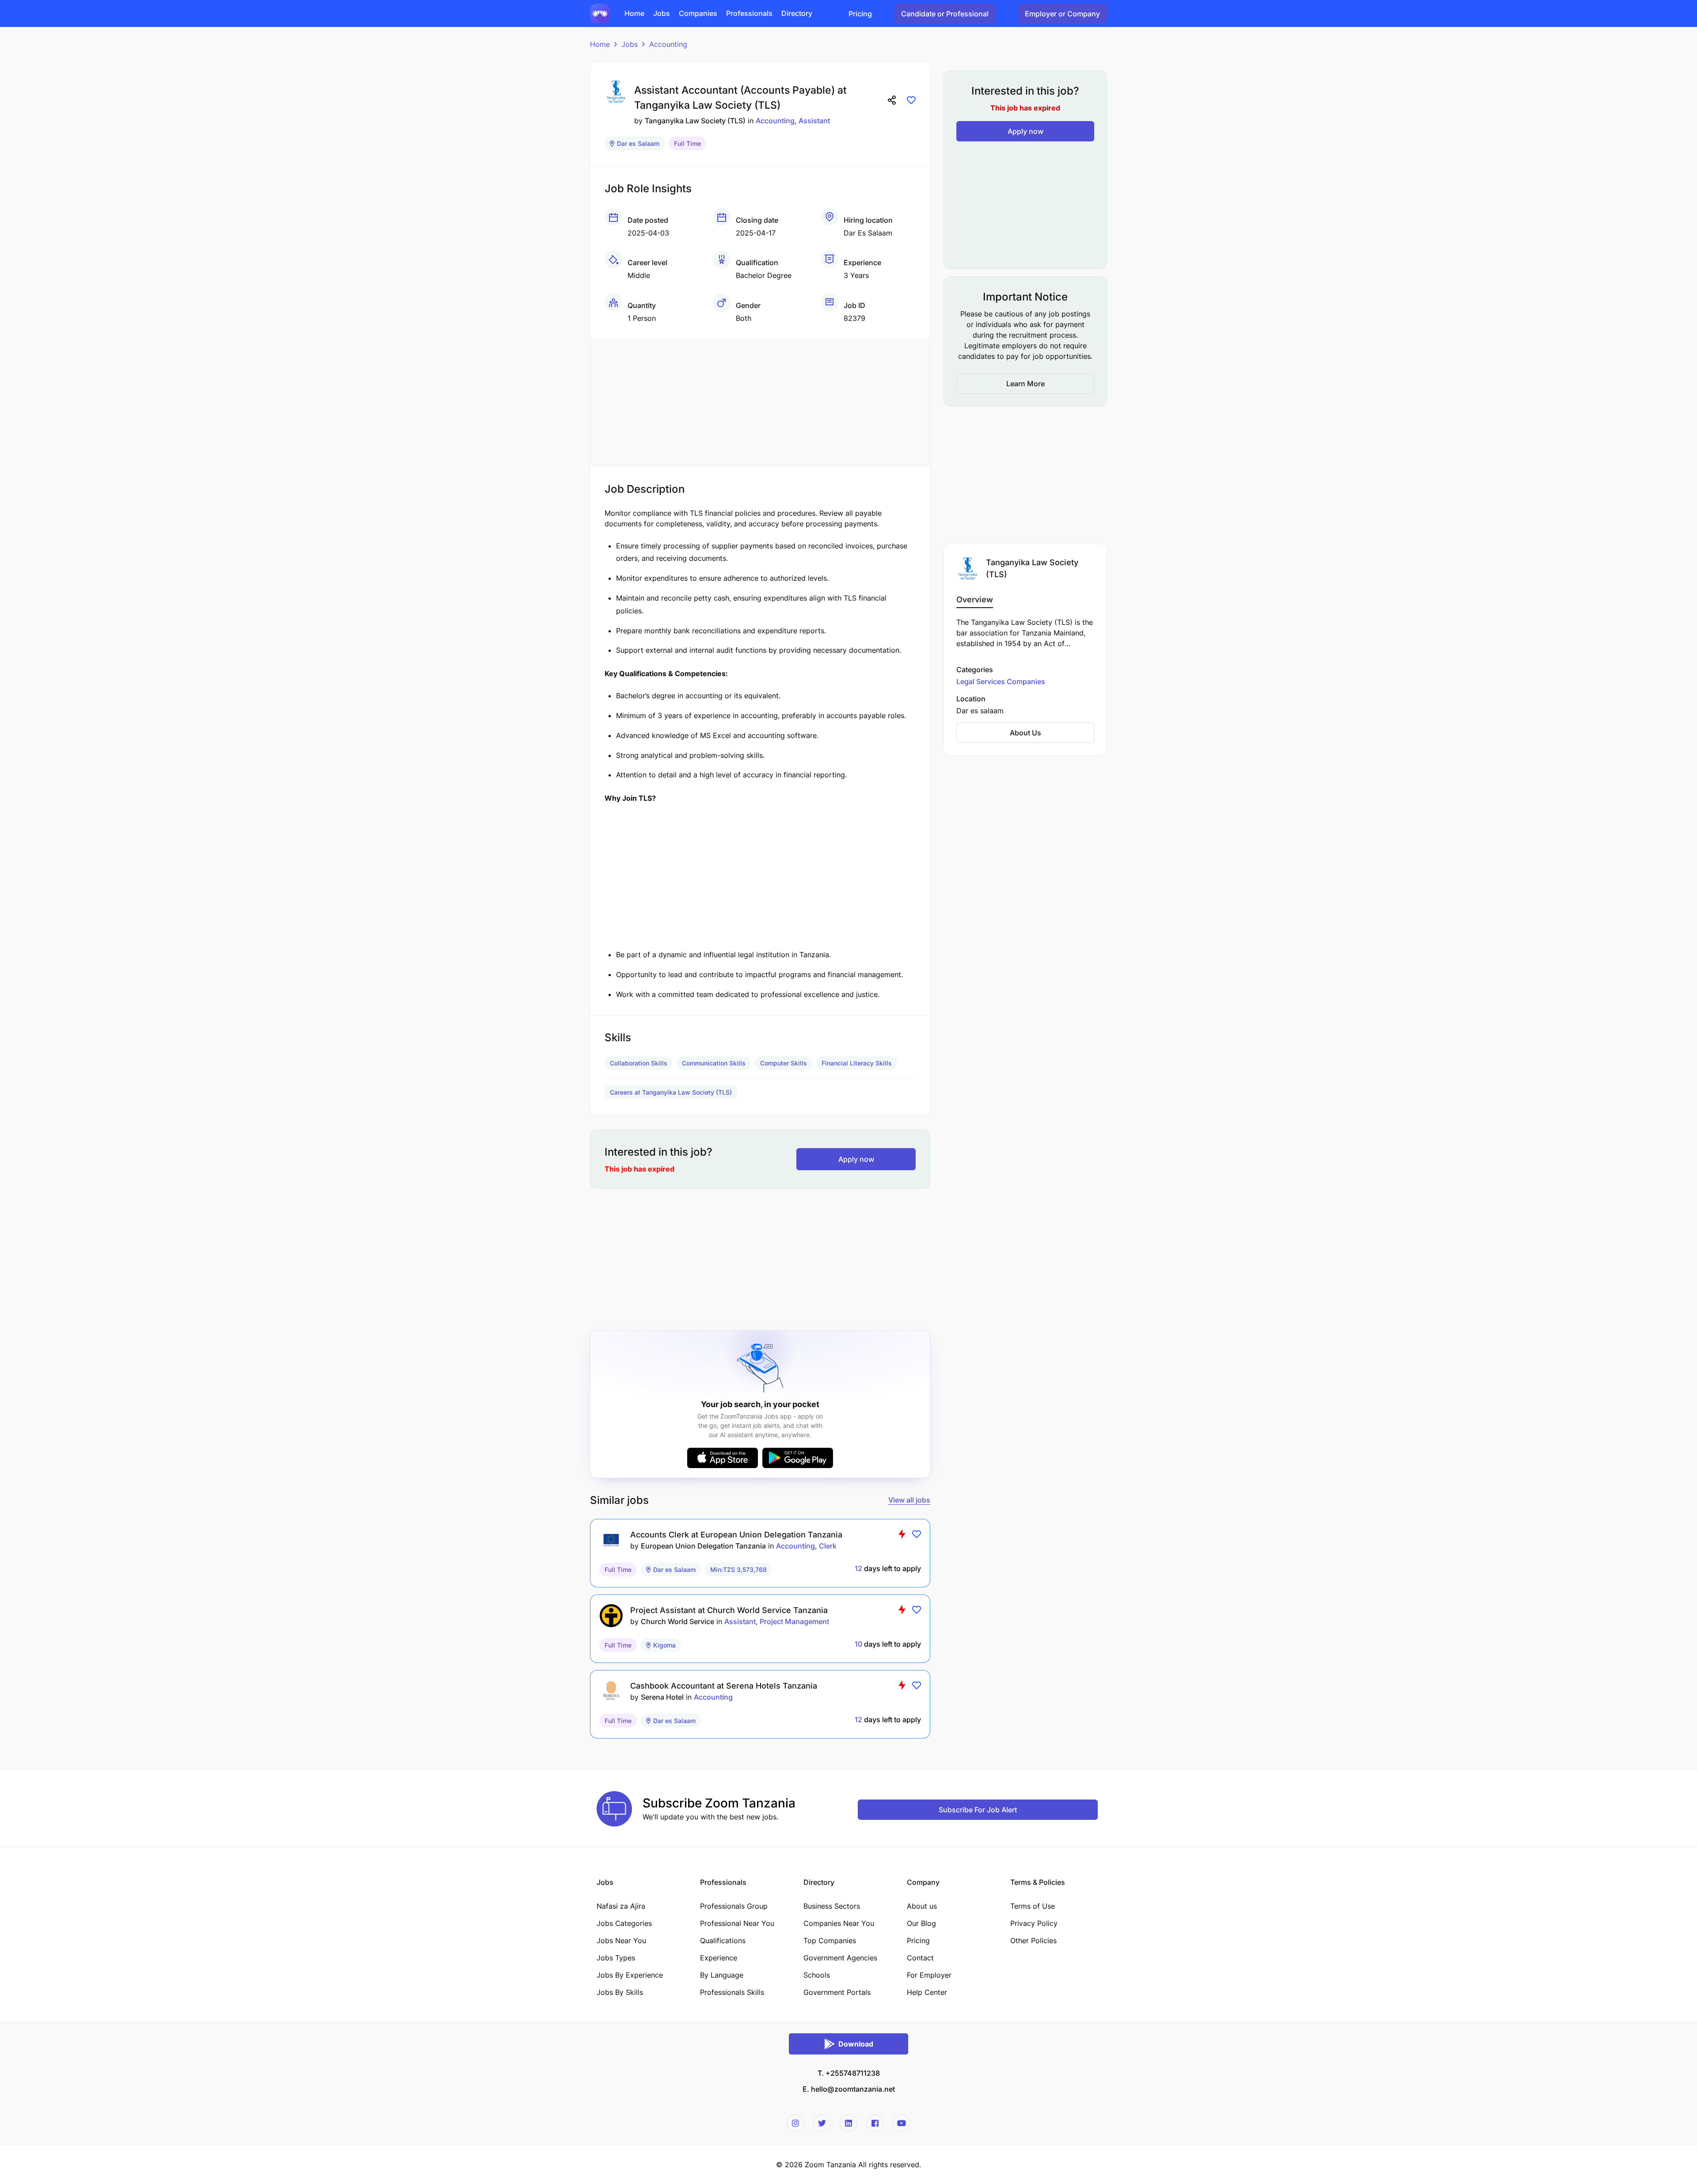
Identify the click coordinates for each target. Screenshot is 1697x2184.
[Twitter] (822, 2123)
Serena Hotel (662, 1697)
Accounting (668, 44)
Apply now (856, 1159)
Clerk (828, 1546)
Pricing (860, 14)
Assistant (814, 121)
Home (600, 44)
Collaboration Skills (639, 1063)
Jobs (630, 44)
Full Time (687, 143)
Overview (975, 599)
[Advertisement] (760, 401)
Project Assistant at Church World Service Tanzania (729, 1610)
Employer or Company (1062, 14)
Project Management (794, 1621)
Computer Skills (784, 1063)
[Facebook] (875, 2123)
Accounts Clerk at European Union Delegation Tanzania (736, 1535)
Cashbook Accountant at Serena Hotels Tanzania (724, 1686)
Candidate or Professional (945, 14)
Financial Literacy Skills (857, 1063)
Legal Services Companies (1001, 681)
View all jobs (909, 1500)
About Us (1025, 733)
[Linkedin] (848, 2123)
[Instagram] (795, 2123)
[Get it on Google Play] (798, 1458)
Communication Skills (714, 1063)
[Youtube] (902, 2123)
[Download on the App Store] (723, 1458)
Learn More (1025, 384)
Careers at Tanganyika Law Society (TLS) (671, 1092)
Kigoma (664, 1645)
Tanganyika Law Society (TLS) (695, 121)
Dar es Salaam (638, 143)
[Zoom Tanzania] (600, 13)
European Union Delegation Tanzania (703, 1546)
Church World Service (677, 1621)
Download (856, 2044)
